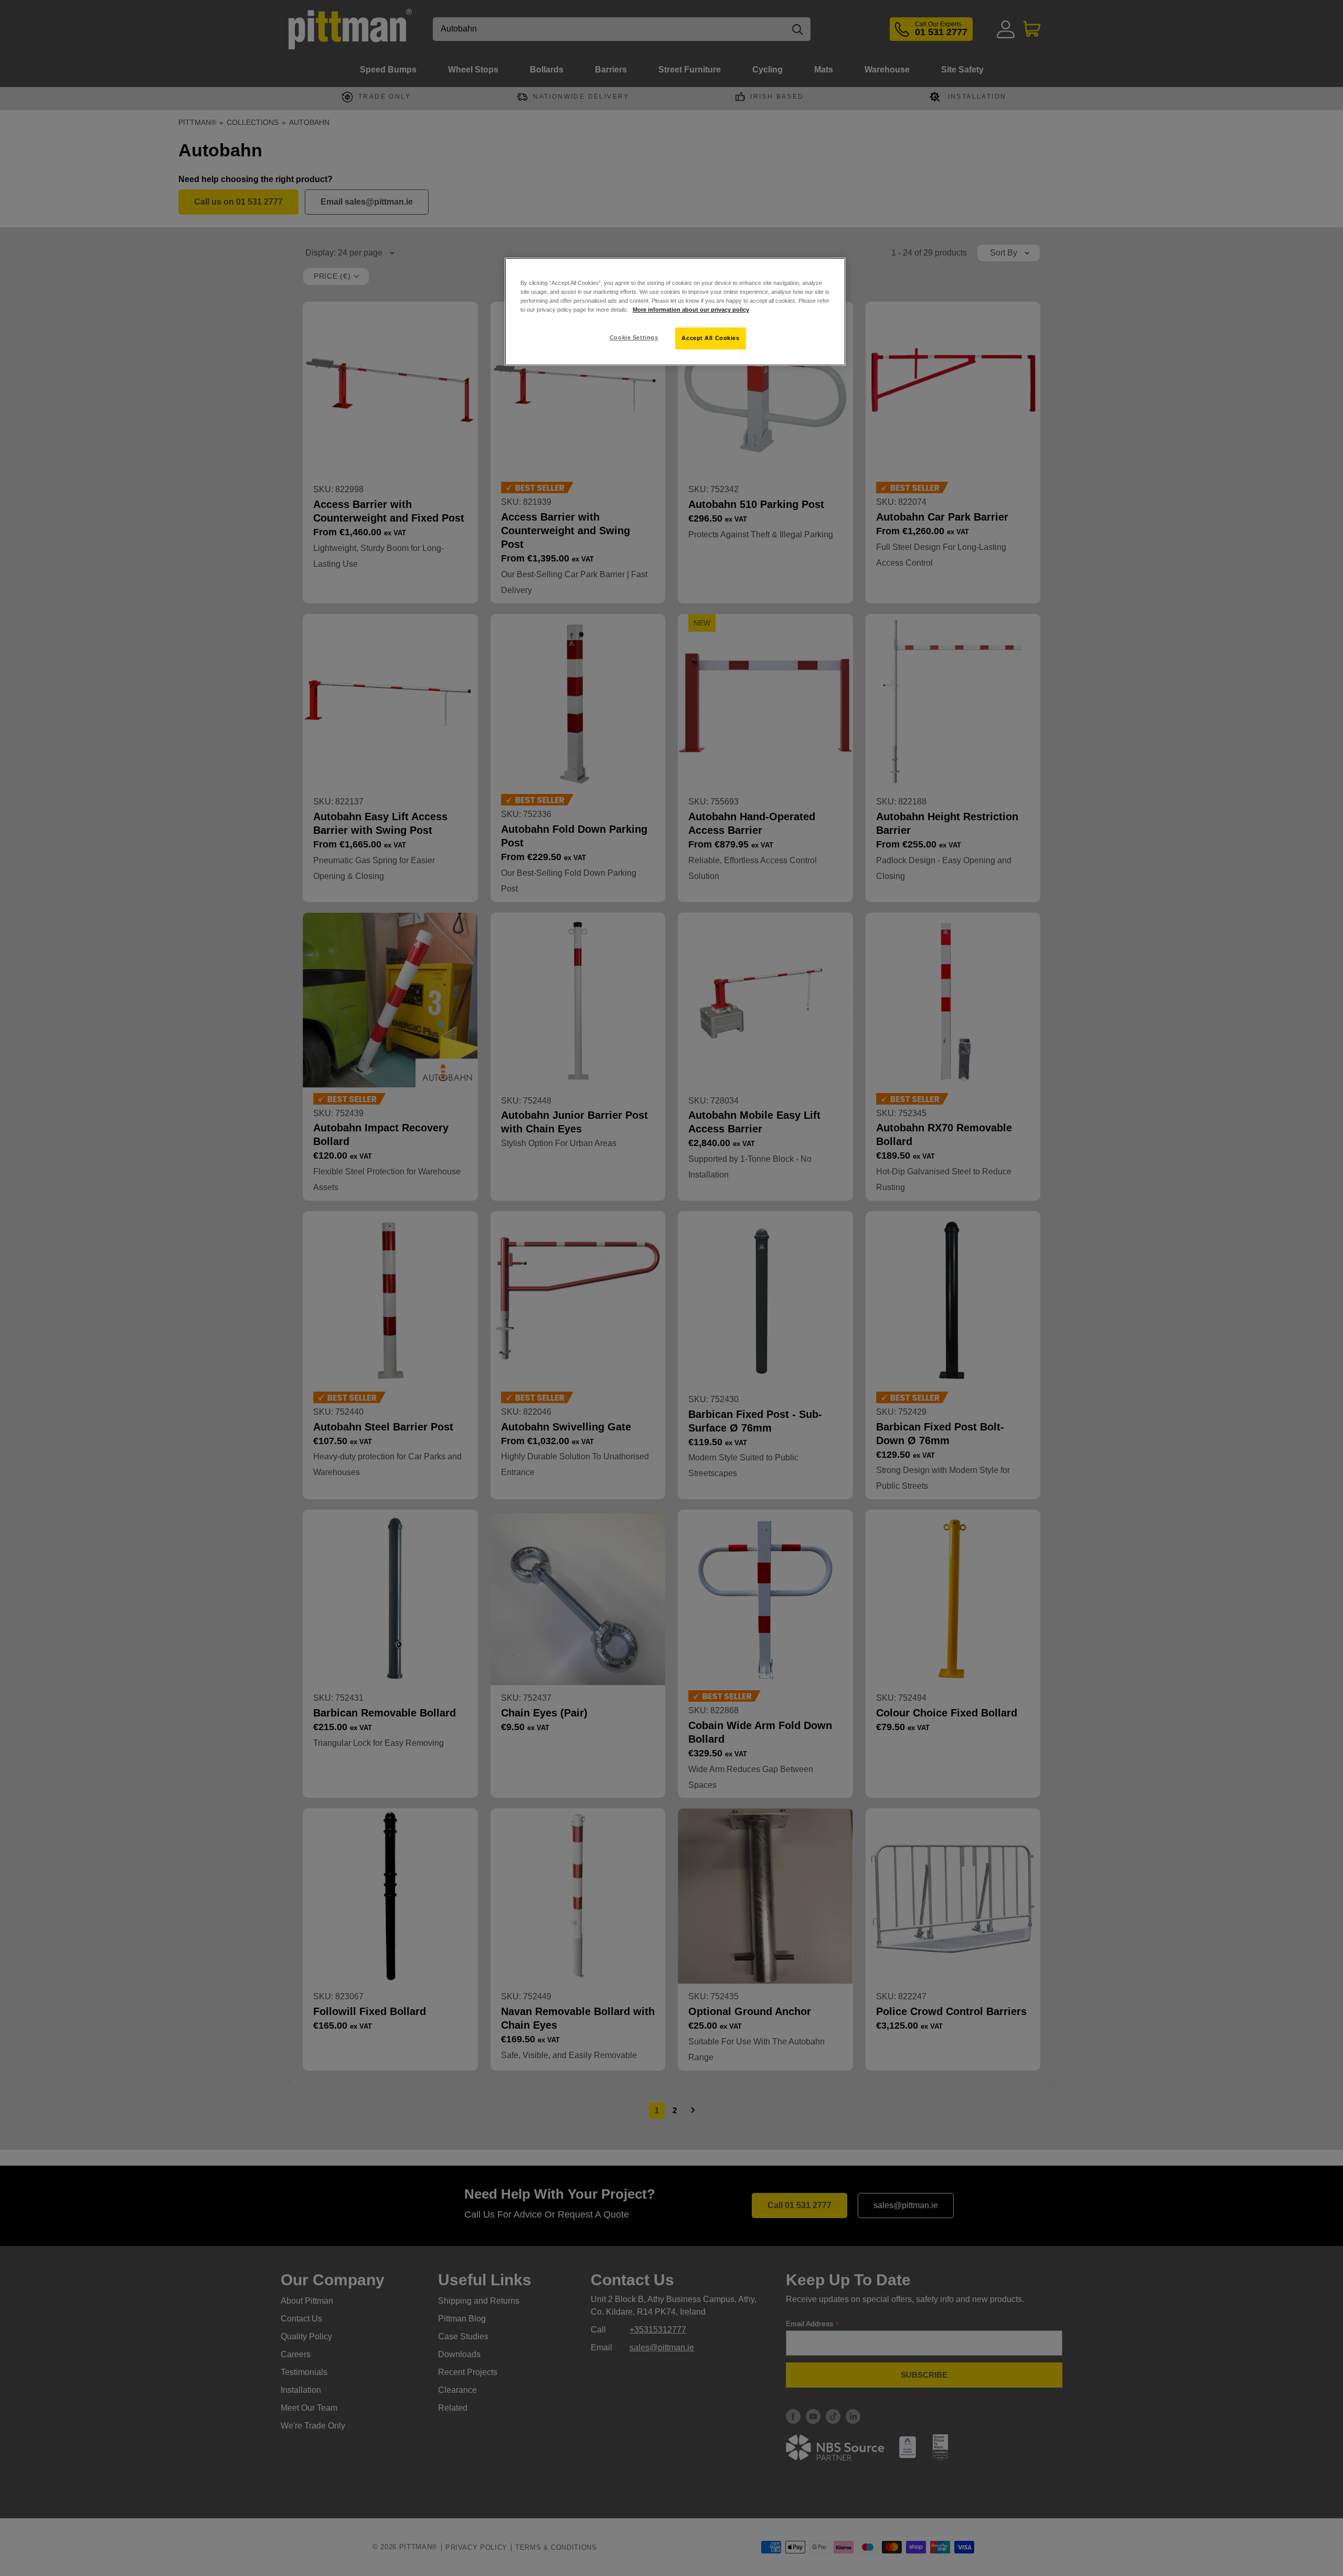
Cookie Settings (634, 337)
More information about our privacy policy (691, 310)
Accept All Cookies (710, 338)
